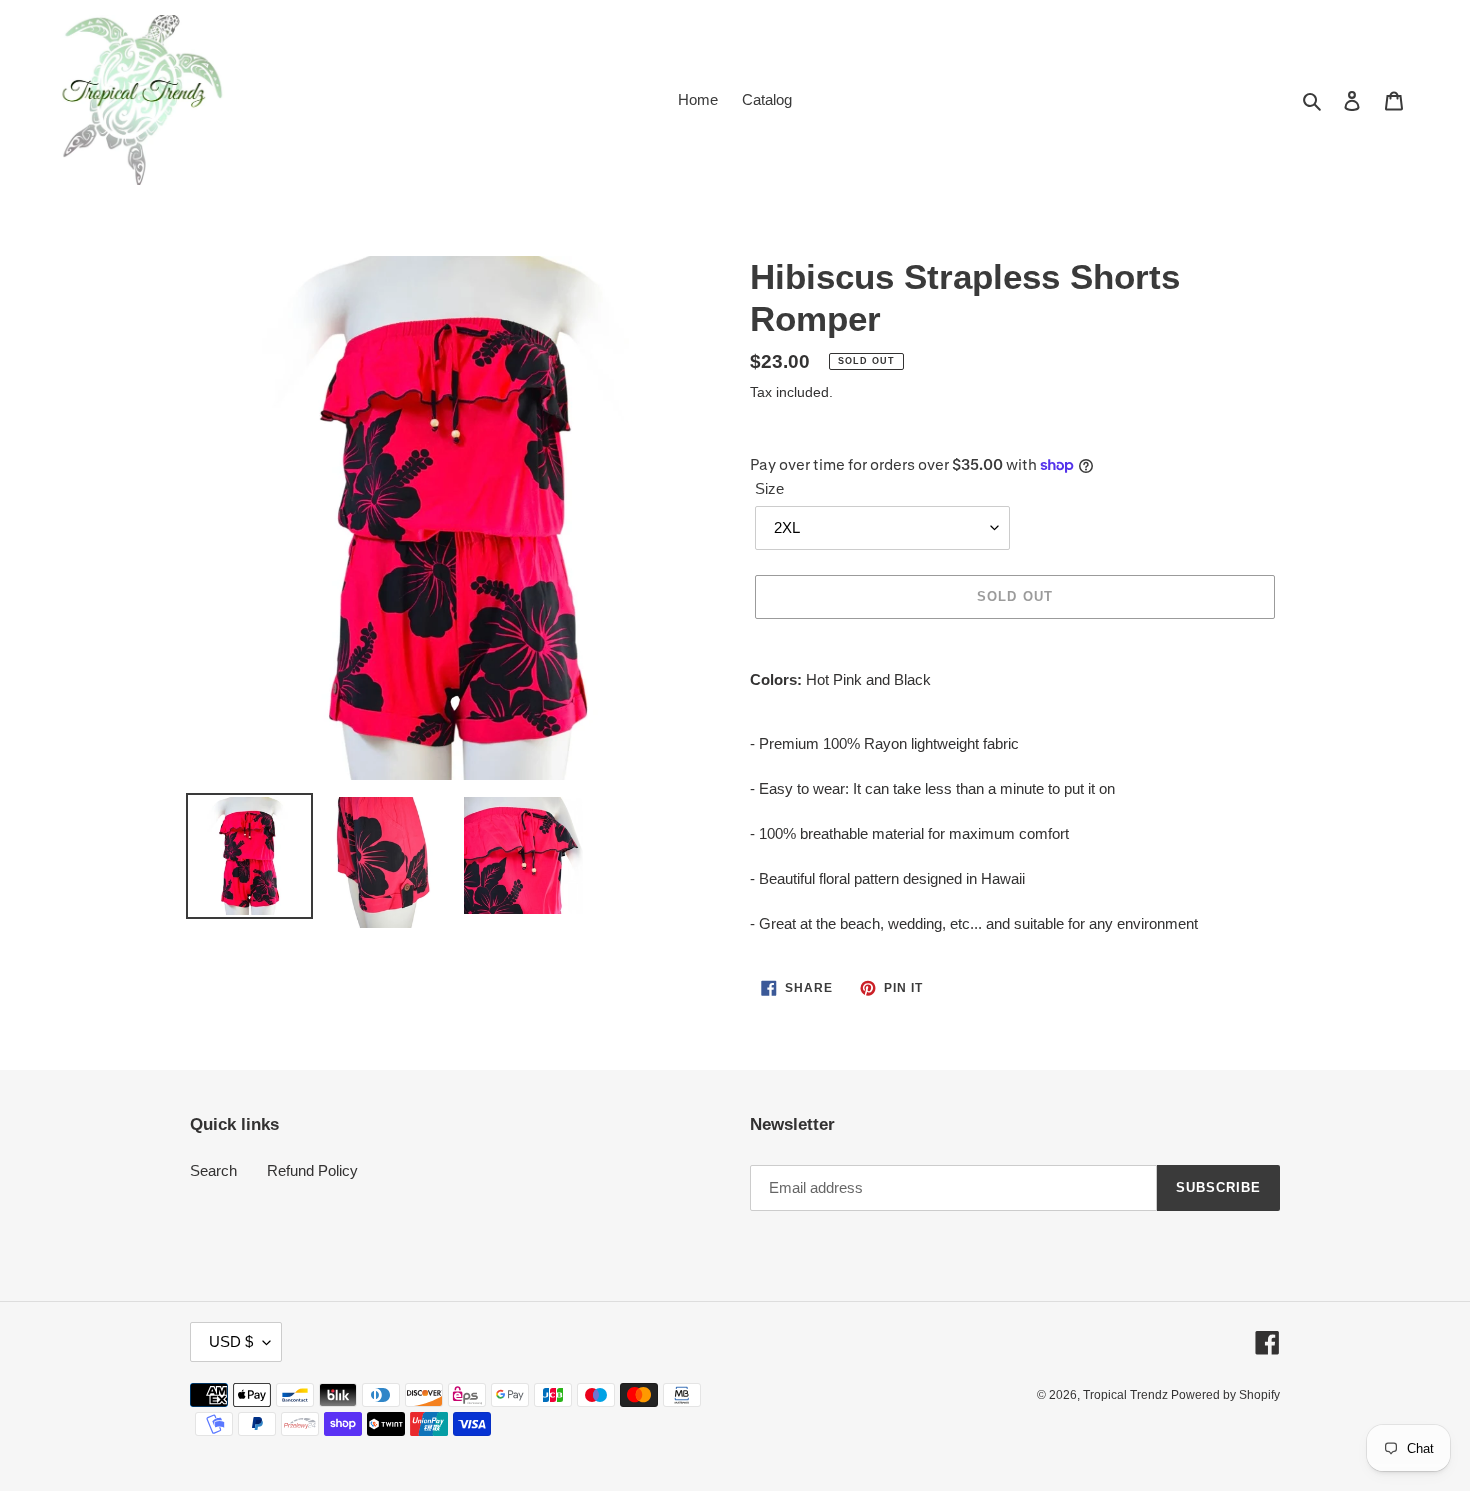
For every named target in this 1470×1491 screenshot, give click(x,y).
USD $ (231, 1341)
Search (213, 1170)
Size (769, 488)
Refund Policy (312, 1170)
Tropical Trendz (1127, 1395)
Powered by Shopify (1225, 1395)
